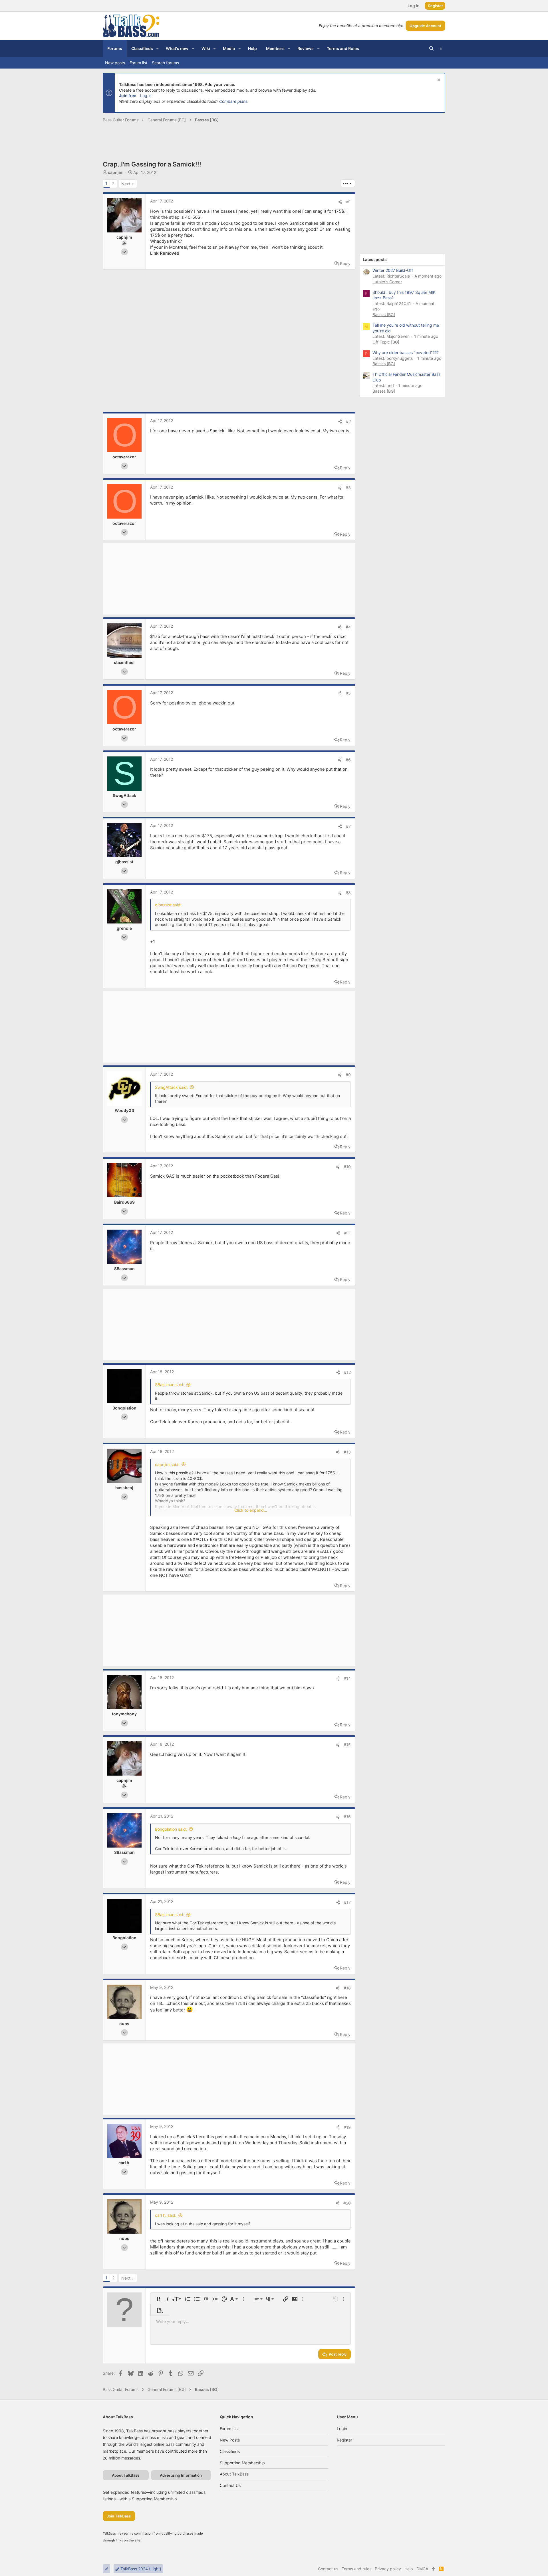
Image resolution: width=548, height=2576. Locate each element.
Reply (345, 263)
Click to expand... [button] (251, 1510)
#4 (348, 627)
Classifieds (230, 2451)
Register (344, 2440)
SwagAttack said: (171, 1087)
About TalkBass (234, 2474)
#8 (348, 893)
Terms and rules (356, 2569)
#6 (348, 760)
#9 (348, 1075)
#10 (347, 1167)
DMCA (422, 2569)
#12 (347, 1372)
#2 (348, 421)
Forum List (229, 2429)
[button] (157, 49)
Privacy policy (388, 2569)
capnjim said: (167, 1464)
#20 (347, 2203)
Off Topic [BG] (386, 342)
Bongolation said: (171, 1829)
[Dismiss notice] (438, 81)
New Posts (230, 2440)
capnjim (116, 172)
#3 (348, 488)
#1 (348, 202)
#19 (347, 2127)
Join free (128, 96)
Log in (146, 96)
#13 (347, 1452)
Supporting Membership (242, 2463)
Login (342, 2429)
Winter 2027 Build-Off (393, 270)
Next (126, 184)
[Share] (340, 202)
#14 (347, 1678)
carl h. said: (166, 2215)
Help (409, 2569)
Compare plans (233, 101)
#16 (347, 1817)
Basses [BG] (384, 315)
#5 (348, 693)
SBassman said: (170, 1385)
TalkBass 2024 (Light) (140, 2569)
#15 (347, 1745)
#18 (347, 1988)
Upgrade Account (425, 26)
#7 (348, 826)
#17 (347, 1902)
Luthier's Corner (387, 282)
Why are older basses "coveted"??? (406, 353)
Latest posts (375, 259)
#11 (347, 1233)
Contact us (230, 2485)
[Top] (434, 2569)
